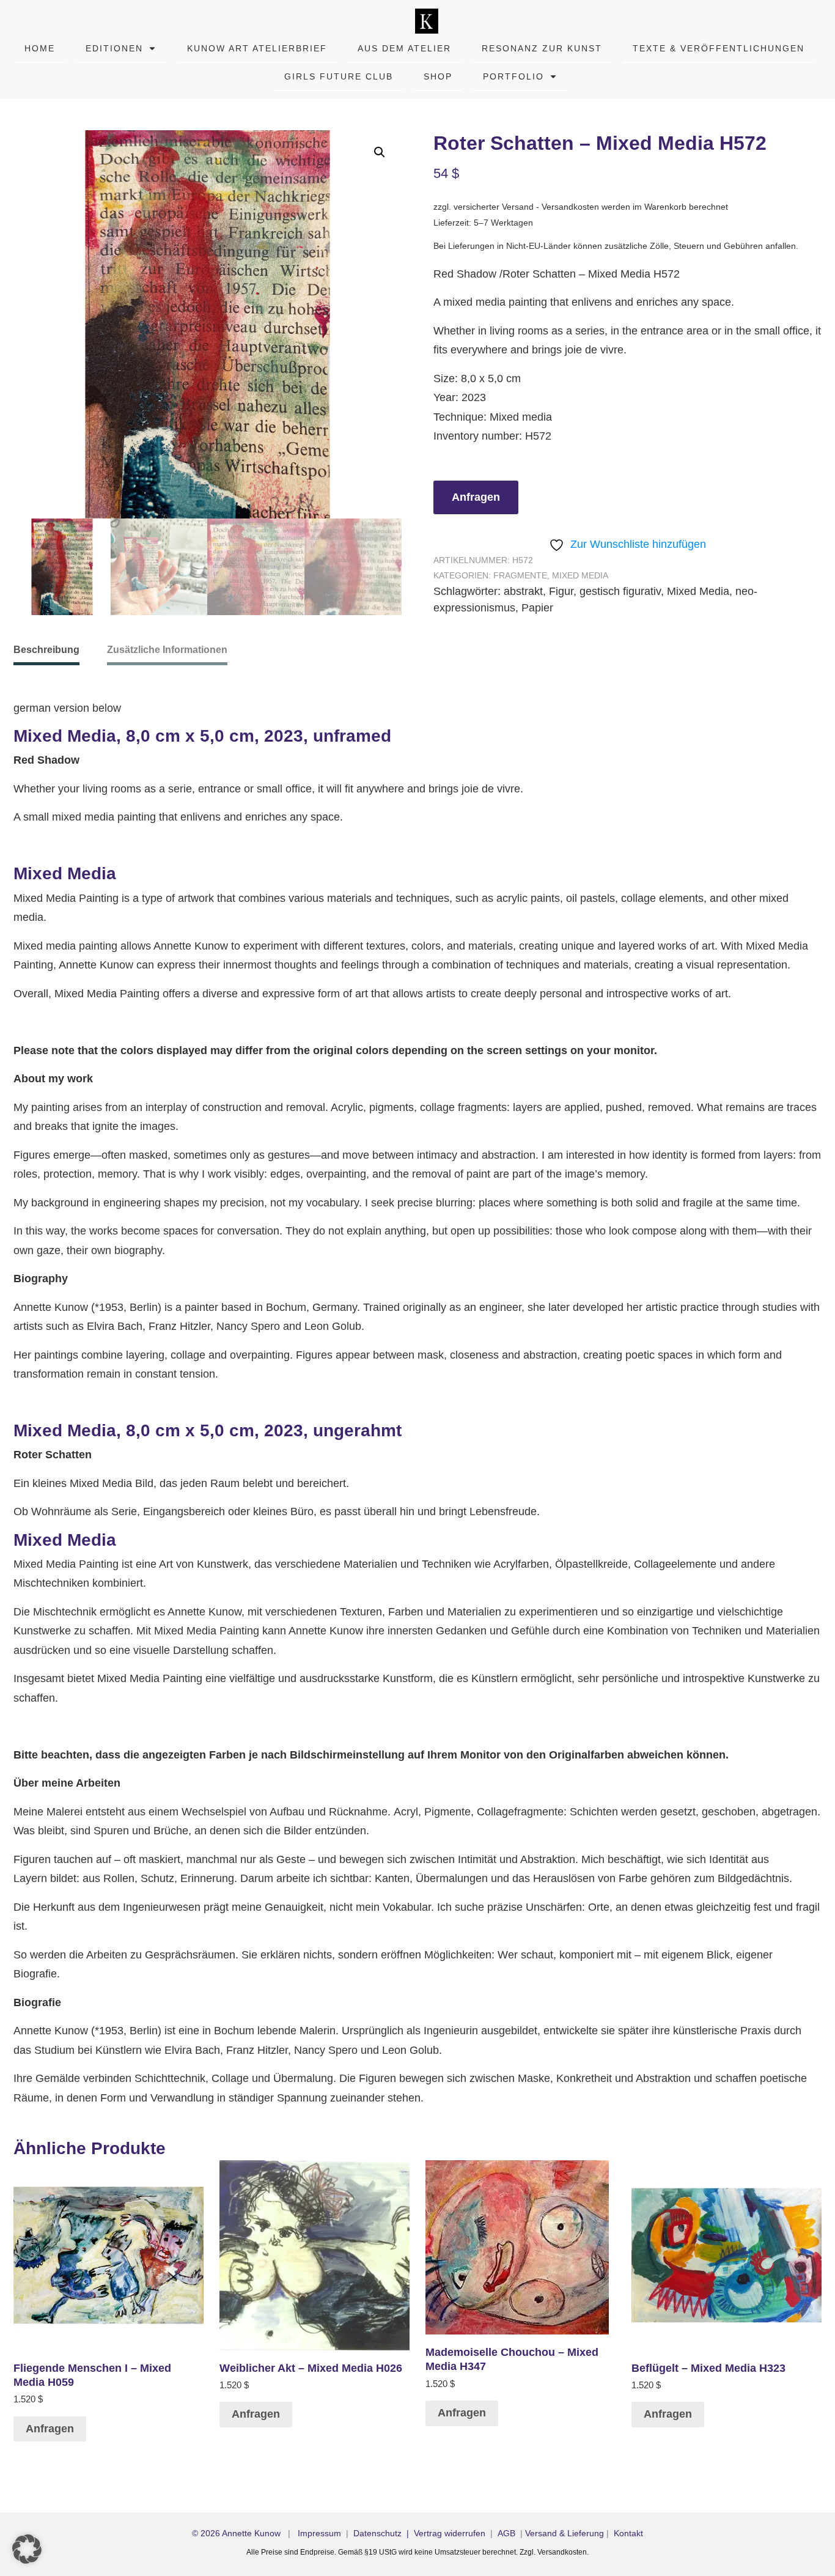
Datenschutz (377, 2533)
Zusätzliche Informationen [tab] (167, 650)
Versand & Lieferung (565, 2533)
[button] (380, 152)
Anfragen (476, 497)
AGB (506, 2533)
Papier (537, 608)
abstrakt (523, 591)
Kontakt (628, 2533)
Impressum (319, 2533)
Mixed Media (580, 575)
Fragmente (520, 575)
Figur (561, 591)
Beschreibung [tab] (46, 650)
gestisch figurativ (620, 591)
